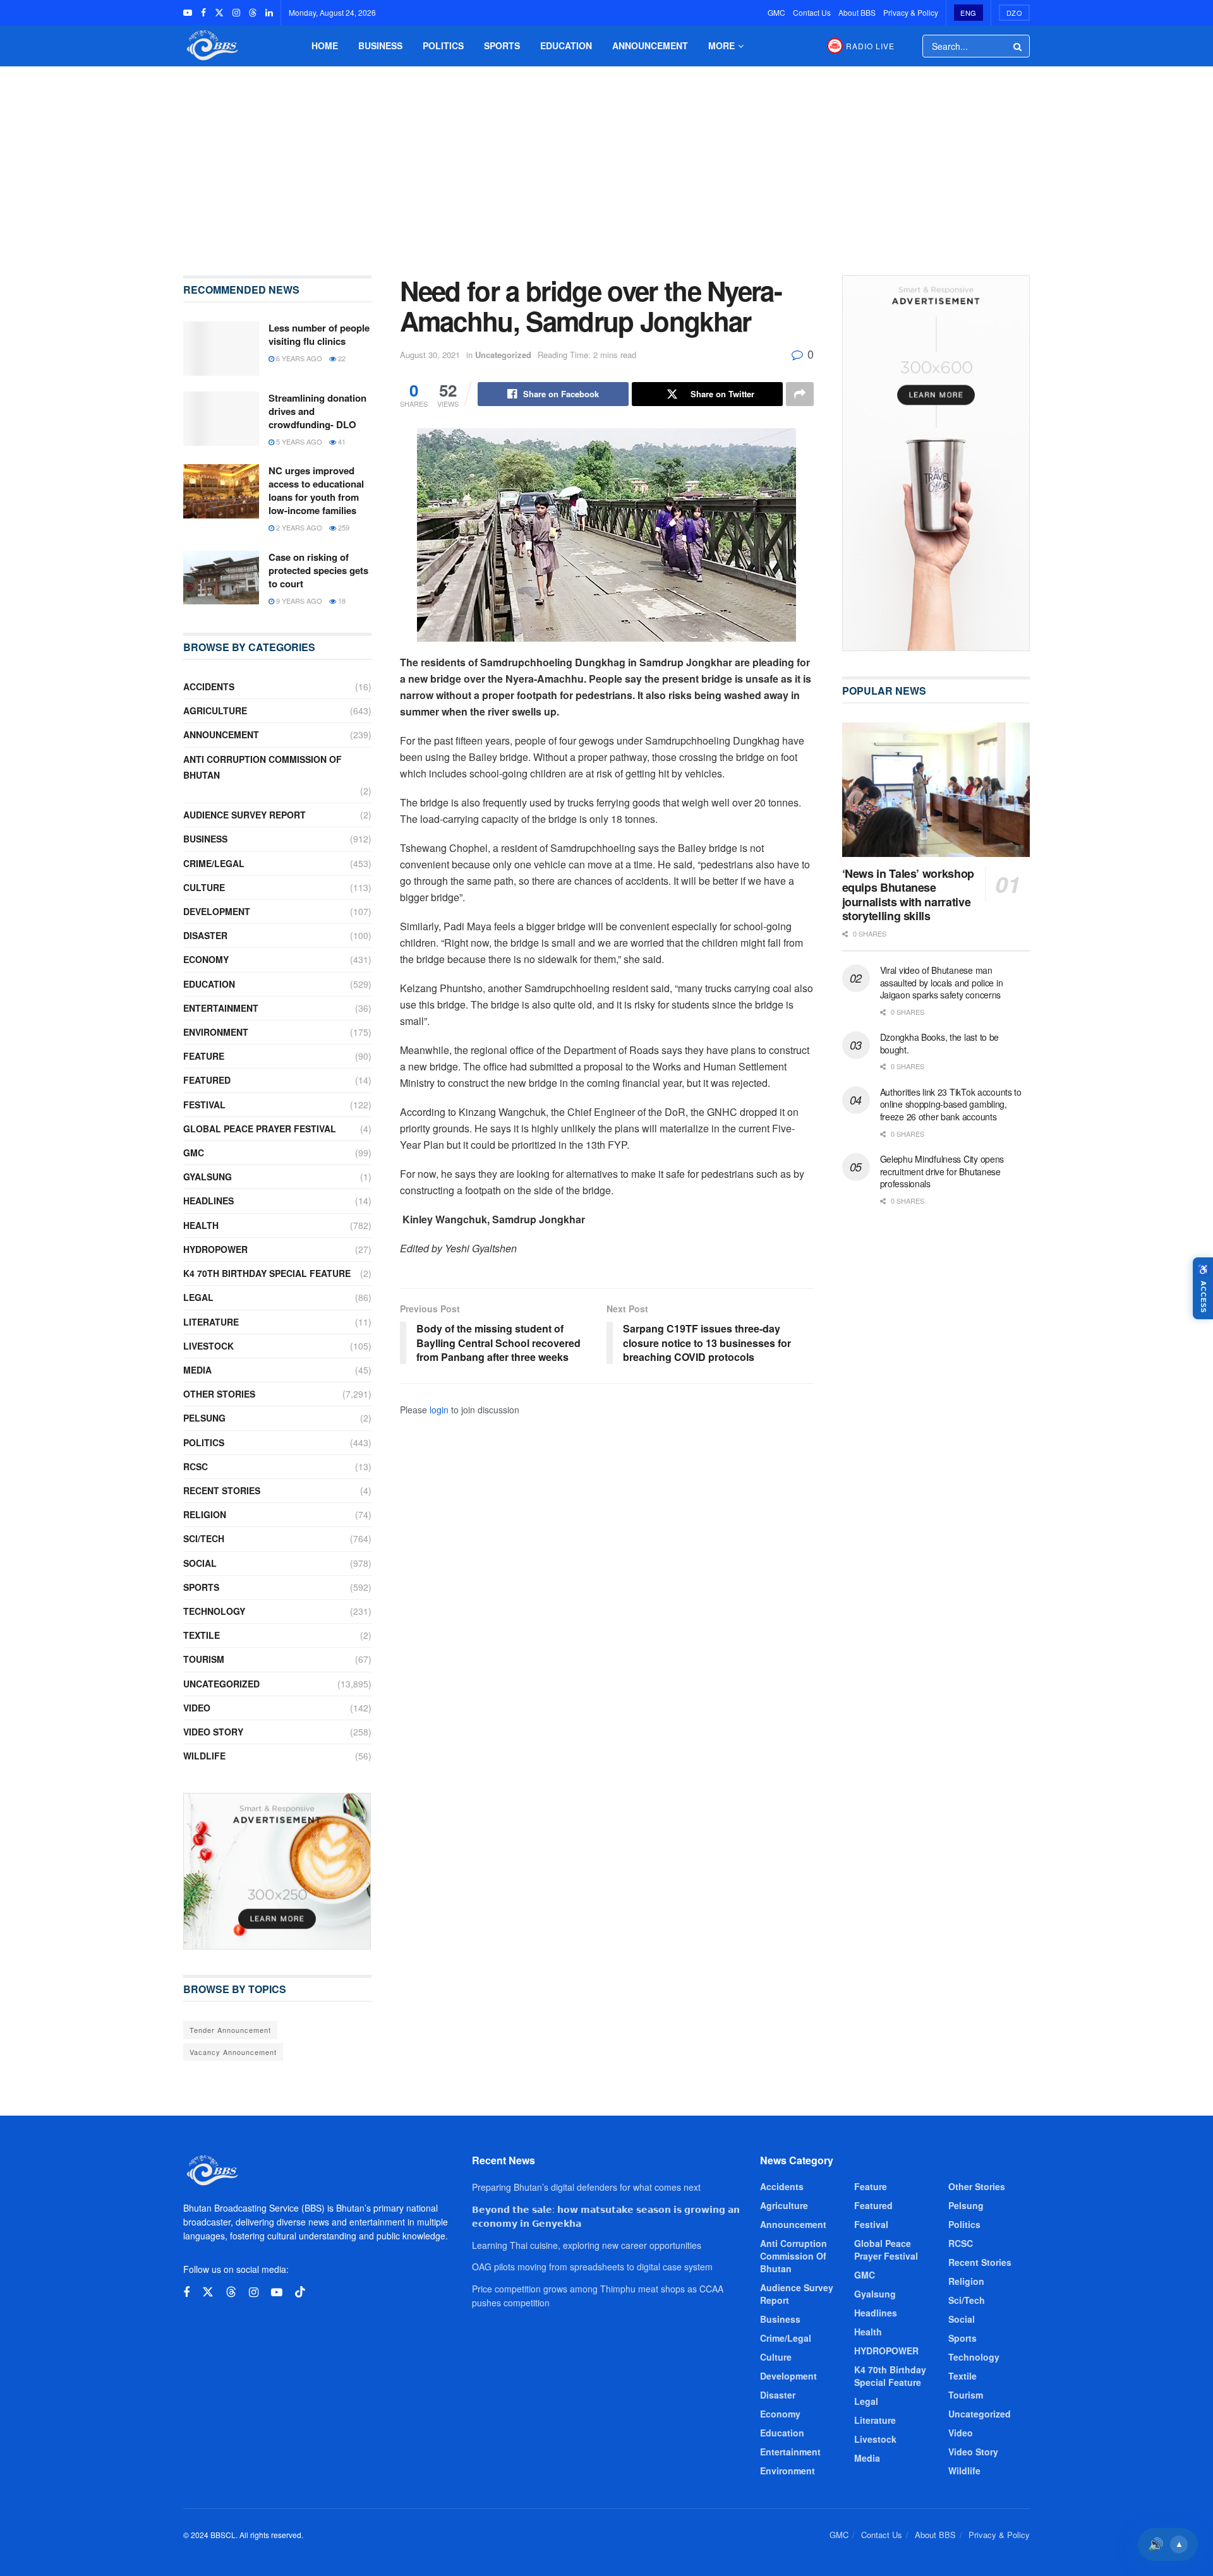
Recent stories (222, 1490)
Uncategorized (503, 355)
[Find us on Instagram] (236, 13)
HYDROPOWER (215, 1249)
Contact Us (812, 12)
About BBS (857, 12)
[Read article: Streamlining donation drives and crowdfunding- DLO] (221, 419)
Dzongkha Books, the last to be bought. (940, 1043)
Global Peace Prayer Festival (260, 1129)
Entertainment (221, 1008)
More (721, 45)
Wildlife (204, 1756)
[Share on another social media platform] (800, 394)
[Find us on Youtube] (188, 13)
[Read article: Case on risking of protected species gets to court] (221, 578)
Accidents (209, 686)
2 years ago (298, 527)
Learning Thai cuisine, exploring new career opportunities (587, 2245)
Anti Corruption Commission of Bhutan (263, 767)
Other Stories (219, 1394)
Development (217, 911)
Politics (443, 45)
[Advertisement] (606, 162)
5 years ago (298, 441)
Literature (211, 1322)
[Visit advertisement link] (277, 1871)
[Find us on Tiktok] (300, 2292)
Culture (204, 887)
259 (343, 527)
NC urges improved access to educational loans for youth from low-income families (316, 490)
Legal (198, 1297)
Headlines (208, 1201)
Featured (207, 1080)
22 (341, 358)
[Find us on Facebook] (203, 13)
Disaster (205, 935)
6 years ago (298, 358)
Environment (216, 1032)
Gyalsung (208, 1177)
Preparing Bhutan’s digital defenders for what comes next (586, 2187)
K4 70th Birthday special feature (267, 1273)
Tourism (204, 1659)
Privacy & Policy (911, 12)
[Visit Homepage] (211, 46)
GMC (776, 12)
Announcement (650, 45)
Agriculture (215, 710)
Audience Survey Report (244, 815)
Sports (502, 45)
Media (197, 1370)
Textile (202, 1635)
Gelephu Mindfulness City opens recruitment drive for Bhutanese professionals (942, 1171)
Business (380, 45)
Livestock (208, 1346)
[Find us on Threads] (253, 13)
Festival (204, 1105)
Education (566, 45)
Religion (205, 1514)
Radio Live (870, 46)
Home (325, 45)
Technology (214, 1611)
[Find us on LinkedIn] (269, 13)
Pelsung (204, 1418)
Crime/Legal (214, 863)
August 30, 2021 (430, 355)
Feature (204, 1056)
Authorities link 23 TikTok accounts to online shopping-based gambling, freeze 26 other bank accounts (951, 1104)
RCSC (196, 1466)
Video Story (213, 1732)
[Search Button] (1018, 46)
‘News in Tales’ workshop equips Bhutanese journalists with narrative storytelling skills (908, 895)
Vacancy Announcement (233, 2052)
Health (201, 1225)
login (439, 1410)
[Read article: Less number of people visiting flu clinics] (221, 349)
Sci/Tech (204, 1538)
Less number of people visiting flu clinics (319, 334)
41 (341, 441)
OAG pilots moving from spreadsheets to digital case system (592, 2267)
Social (200, 1563)
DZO (1015, 13)
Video (197, 1708)
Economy (206, 959)
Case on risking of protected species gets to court (318, 570)
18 (341, 601)
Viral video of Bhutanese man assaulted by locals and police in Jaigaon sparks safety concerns (942, 982)
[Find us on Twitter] (219, 13)
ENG (969, 13)
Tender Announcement (230, 2030)
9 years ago (298, 601)
